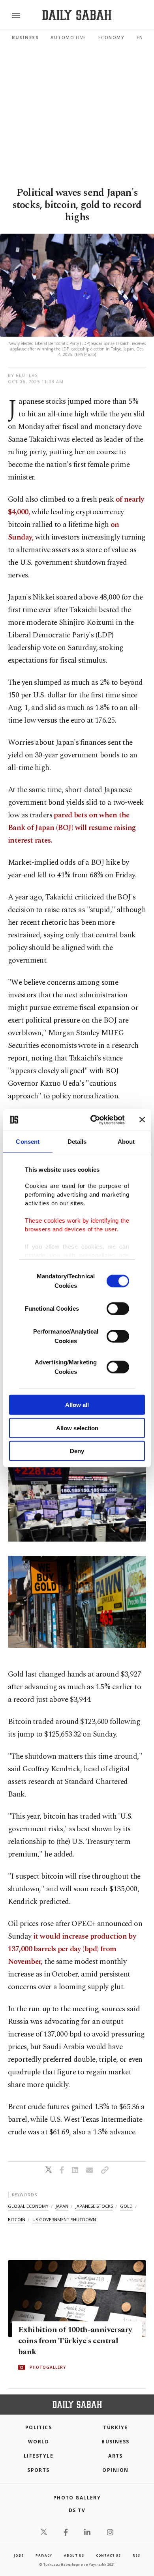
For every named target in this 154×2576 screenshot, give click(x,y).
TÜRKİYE (115, 2427)
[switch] (118, 1309)
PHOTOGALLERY (48, 2368)
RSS (136, 2555)
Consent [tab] (28, 1142)
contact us (108, 2555)
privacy (44, 2555)
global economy (28, 2206)
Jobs (19, 2555)
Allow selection (77, 1428)
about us (74, 2555)
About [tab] (126, 1142)
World (38, 2442)
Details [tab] (77, 1142)
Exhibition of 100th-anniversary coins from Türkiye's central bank (75, 2341)
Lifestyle (38, 2456)
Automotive (68, 37)
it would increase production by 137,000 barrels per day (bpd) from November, (72, 1949)
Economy (112, 37)
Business (25, 37)
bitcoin (17, 2219)
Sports (38, 2470)
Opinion (115, 2470)
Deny (77, 1451)
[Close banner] (142, 1120)
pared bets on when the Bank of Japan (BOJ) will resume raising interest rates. (72, 828)
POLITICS (39, 2427)
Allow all (77, 1405)
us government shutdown (64, 2219)
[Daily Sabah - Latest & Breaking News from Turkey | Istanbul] (77, 15)
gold (126, 2206)
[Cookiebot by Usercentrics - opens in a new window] (93, 1120)
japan (62, 2206)
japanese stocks (94, 2206)
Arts (115, 2456)
